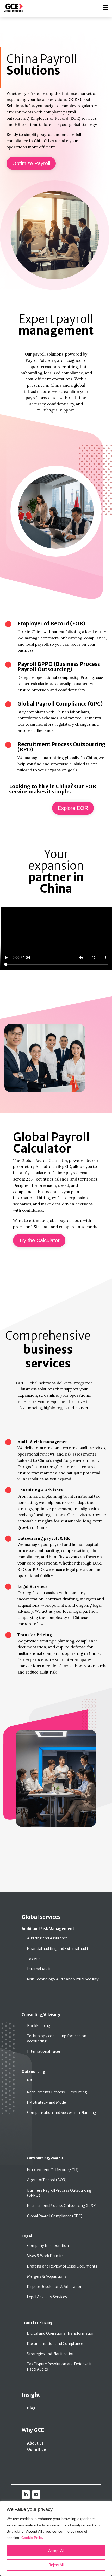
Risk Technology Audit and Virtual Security (63, 1979)
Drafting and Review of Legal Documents (62, 2266)
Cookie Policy (32, 2538)
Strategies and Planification (51, 2354)
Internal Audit (39, 1969)
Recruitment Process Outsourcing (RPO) (62, 2206)
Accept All (56, 2551)
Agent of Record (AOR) (47, 2180)
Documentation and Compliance (55, 2344)
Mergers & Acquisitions (47, 2276)
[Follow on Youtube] (36, 2494)
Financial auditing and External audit (58, 1949)
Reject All (56, 2565)
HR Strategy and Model (47, 2102)
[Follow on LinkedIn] (26, 2494)
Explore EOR (73, 808)
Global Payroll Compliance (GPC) (55, 2216)
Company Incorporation (48, 2246)
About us (35, 2443)
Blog (31, 2408)
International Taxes (44, 2051)
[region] (56, 2538)
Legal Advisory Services (47, 2297)
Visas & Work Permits (45, 2256)
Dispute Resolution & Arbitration (55, 2287)
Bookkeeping (39, 2026)
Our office (36, 2449)
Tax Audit (35, 1959)
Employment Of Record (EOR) (53, 2170)
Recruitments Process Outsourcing (57, 2092)
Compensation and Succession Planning (62, 2113)
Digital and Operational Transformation (61, 2333)
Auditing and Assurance (47, 1938)
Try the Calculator (39, 1240)
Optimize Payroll (31, 163)
